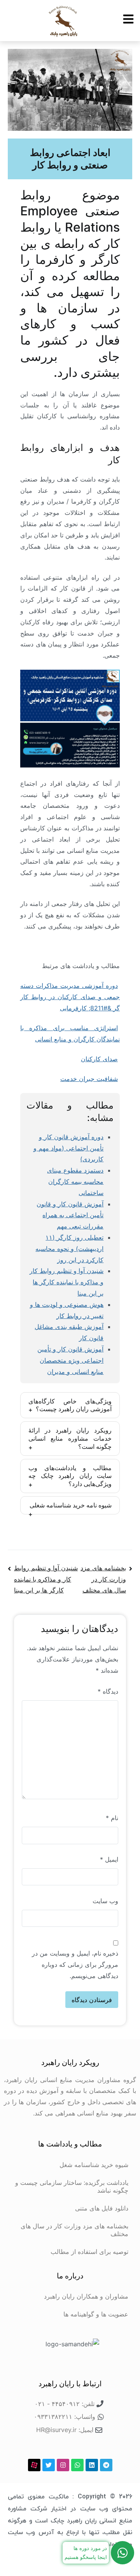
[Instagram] (63, 2465)
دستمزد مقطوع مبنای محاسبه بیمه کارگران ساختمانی (75, 1181)
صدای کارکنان (99, 1059)
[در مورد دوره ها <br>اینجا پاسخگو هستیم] (122, 2553)
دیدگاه (108, 1691)
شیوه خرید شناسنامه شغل (94, 2165)
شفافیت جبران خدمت (89, 1079)
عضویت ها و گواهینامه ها (96, 2314)
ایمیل (109, 1859)
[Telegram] (106, 2465)
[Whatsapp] (77, 2465)
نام (112, 1818)
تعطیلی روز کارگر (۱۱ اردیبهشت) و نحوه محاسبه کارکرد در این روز (69, 1249)
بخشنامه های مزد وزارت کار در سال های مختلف (103, 1579)
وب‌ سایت (105, 1901)
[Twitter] (49, 2465)
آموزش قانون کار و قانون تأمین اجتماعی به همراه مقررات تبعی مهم (70, 1215)
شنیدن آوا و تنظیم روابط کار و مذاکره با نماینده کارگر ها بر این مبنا (66, 1282)
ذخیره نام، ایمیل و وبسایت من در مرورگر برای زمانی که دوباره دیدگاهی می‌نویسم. (75, 1964)
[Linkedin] (92, 2465)
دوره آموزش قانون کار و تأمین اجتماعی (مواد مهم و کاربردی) (68, 1148)
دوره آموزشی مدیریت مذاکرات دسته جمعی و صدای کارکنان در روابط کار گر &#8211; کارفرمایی (70, 997)
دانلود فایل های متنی (102, 2208)
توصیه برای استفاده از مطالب (89, 2252)
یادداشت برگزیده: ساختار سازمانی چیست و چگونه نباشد (72, 2186)
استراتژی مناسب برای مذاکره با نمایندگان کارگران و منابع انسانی (70, 1033)
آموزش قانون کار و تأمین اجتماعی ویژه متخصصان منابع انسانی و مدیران (70, 1360)
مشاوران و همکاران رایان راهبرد (86, 2296)
